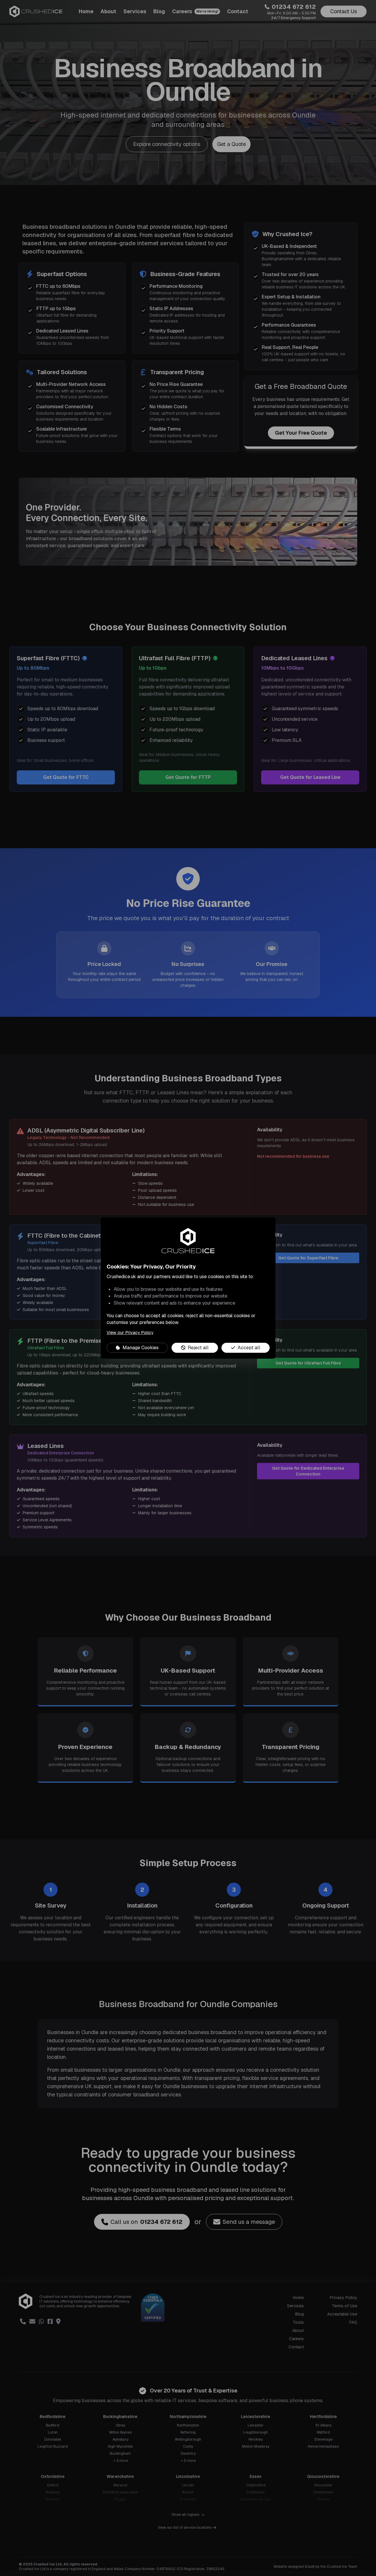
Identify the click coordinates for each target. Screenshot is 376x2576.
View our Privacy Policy (130, 1332)
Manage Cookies (141, 1348)
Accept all (249, 1348)
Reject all (198, 1348)
